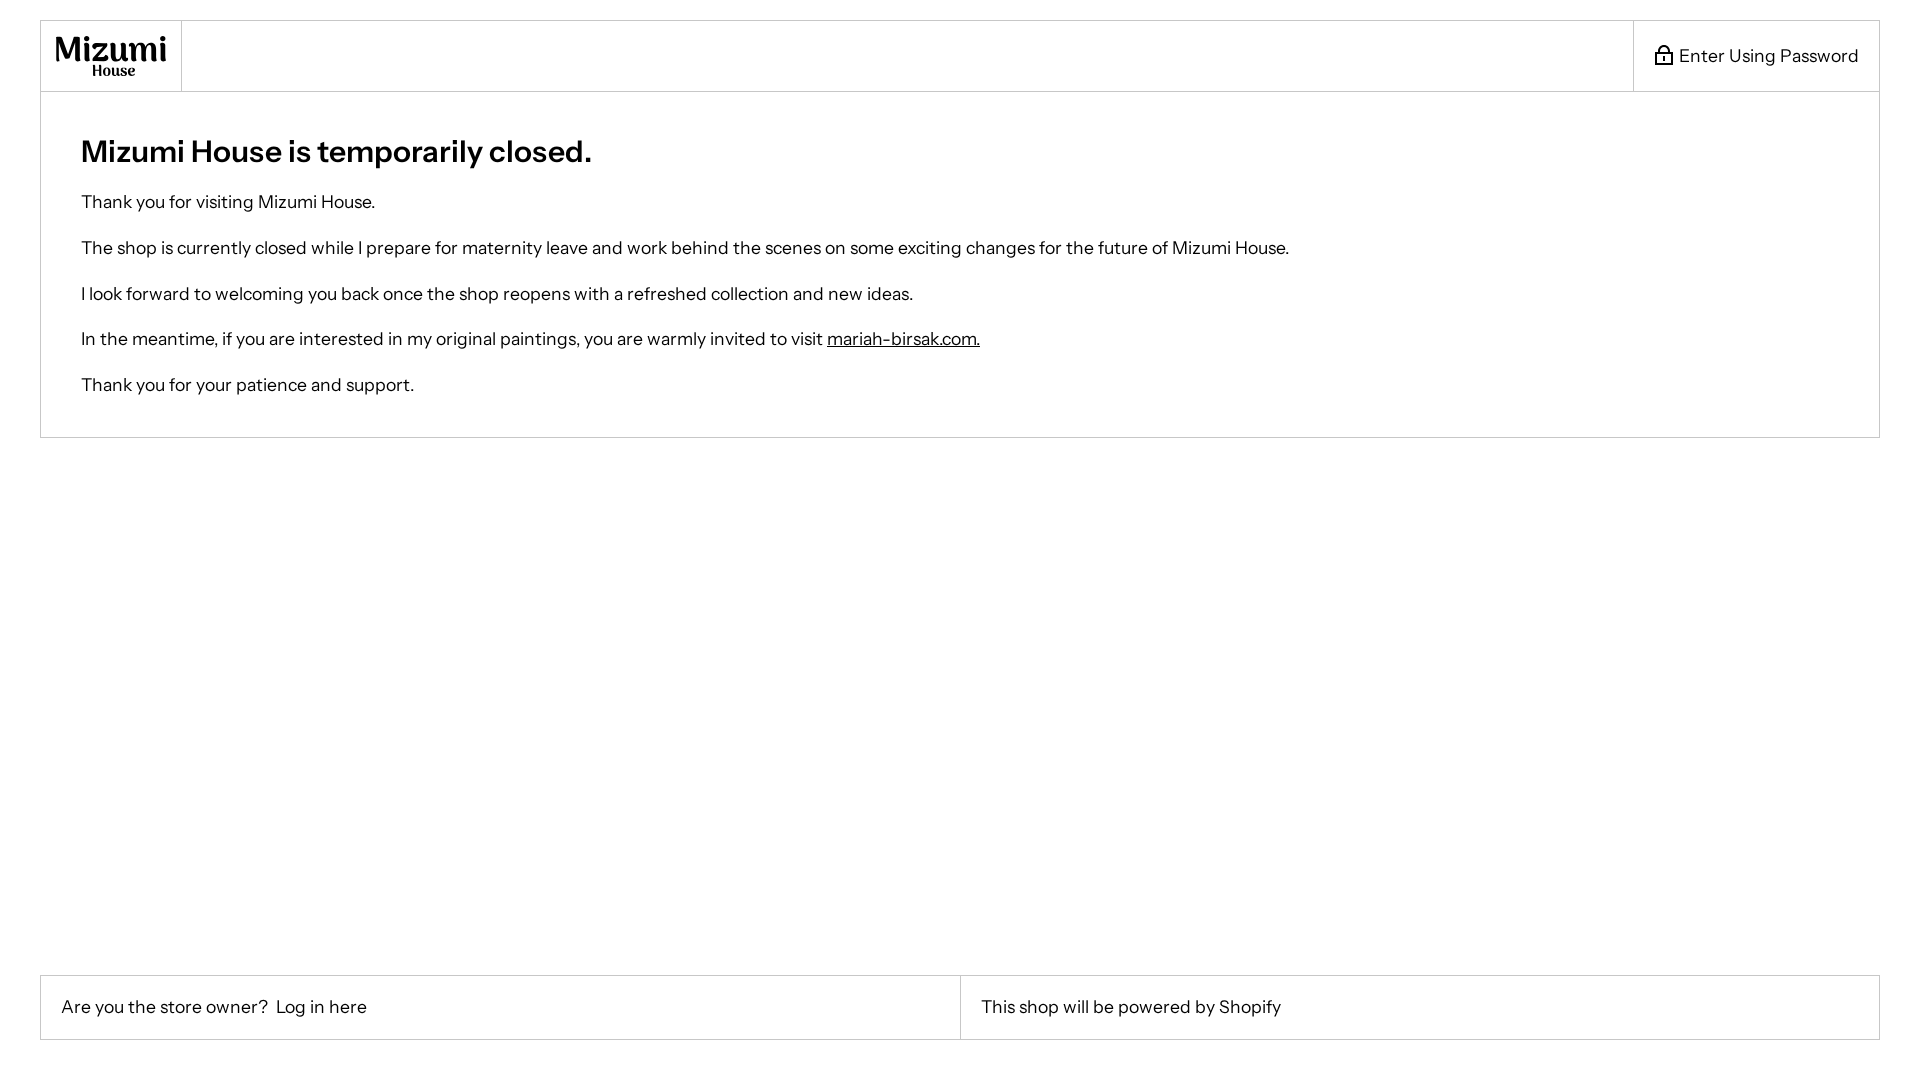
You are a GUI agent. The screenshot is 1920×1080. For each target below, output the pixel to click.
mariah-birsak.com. (903, 338)
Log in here (321, 1006)
